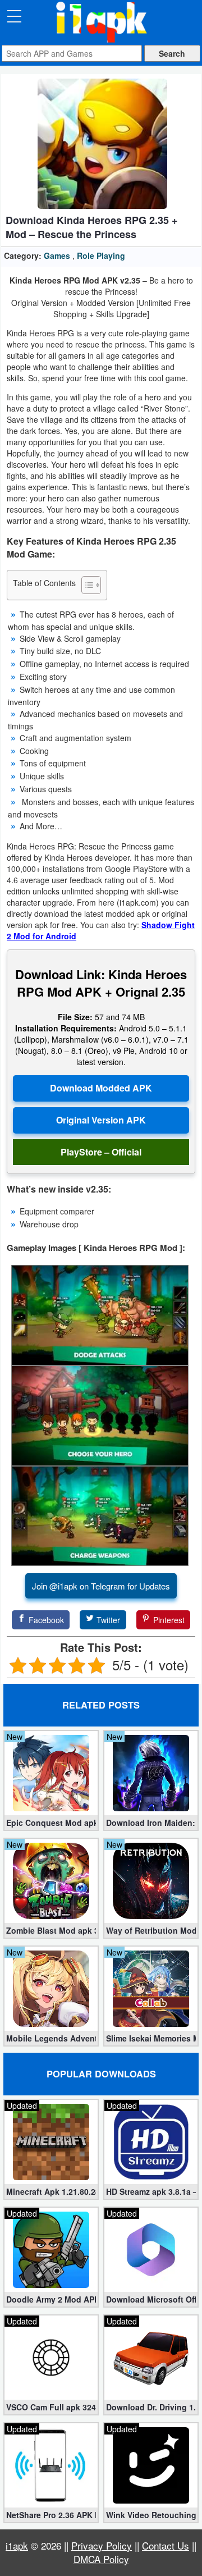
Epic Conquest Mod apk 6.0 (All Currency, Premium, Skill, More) (51, 1823)
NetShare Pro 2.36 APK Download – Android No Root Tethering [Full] (51, 2515)
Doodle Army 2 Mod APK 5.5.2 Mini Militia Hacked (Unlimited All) (51, 2299)
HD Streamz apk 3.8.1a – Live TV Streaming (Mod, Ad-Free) (151, 2191)
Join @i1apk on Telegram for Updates (101, 1586)
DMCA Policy (101, 2559)
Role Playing (101, 255)
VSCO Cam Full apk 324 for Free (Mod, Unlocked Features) (51, 2407)
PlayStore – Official (101, 1152)
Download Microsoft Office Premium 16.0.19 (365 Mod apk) (151, 2299)
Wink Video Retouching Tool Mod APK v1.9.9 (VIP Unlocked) (151, 2515)
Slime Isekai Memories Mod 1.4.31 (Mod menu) (151, 2038)
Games (57, 255)
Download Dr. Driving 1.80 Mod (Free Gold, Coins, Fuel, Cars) (151, 2407)
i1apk (17, 2545)
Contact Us (166, 2545)
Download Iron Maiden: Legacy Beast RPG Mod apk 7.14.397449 (151, 1823)
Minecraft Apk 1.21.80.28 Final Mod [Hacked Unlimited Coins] (51, 2191)
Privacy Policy (102, 2545)
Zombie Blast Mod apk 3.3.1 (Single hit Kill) (51, 1930)
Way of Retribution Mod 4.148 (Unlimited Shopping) (151, 1930)
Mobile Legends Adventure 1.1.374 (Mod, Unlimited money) (51, 2038)
